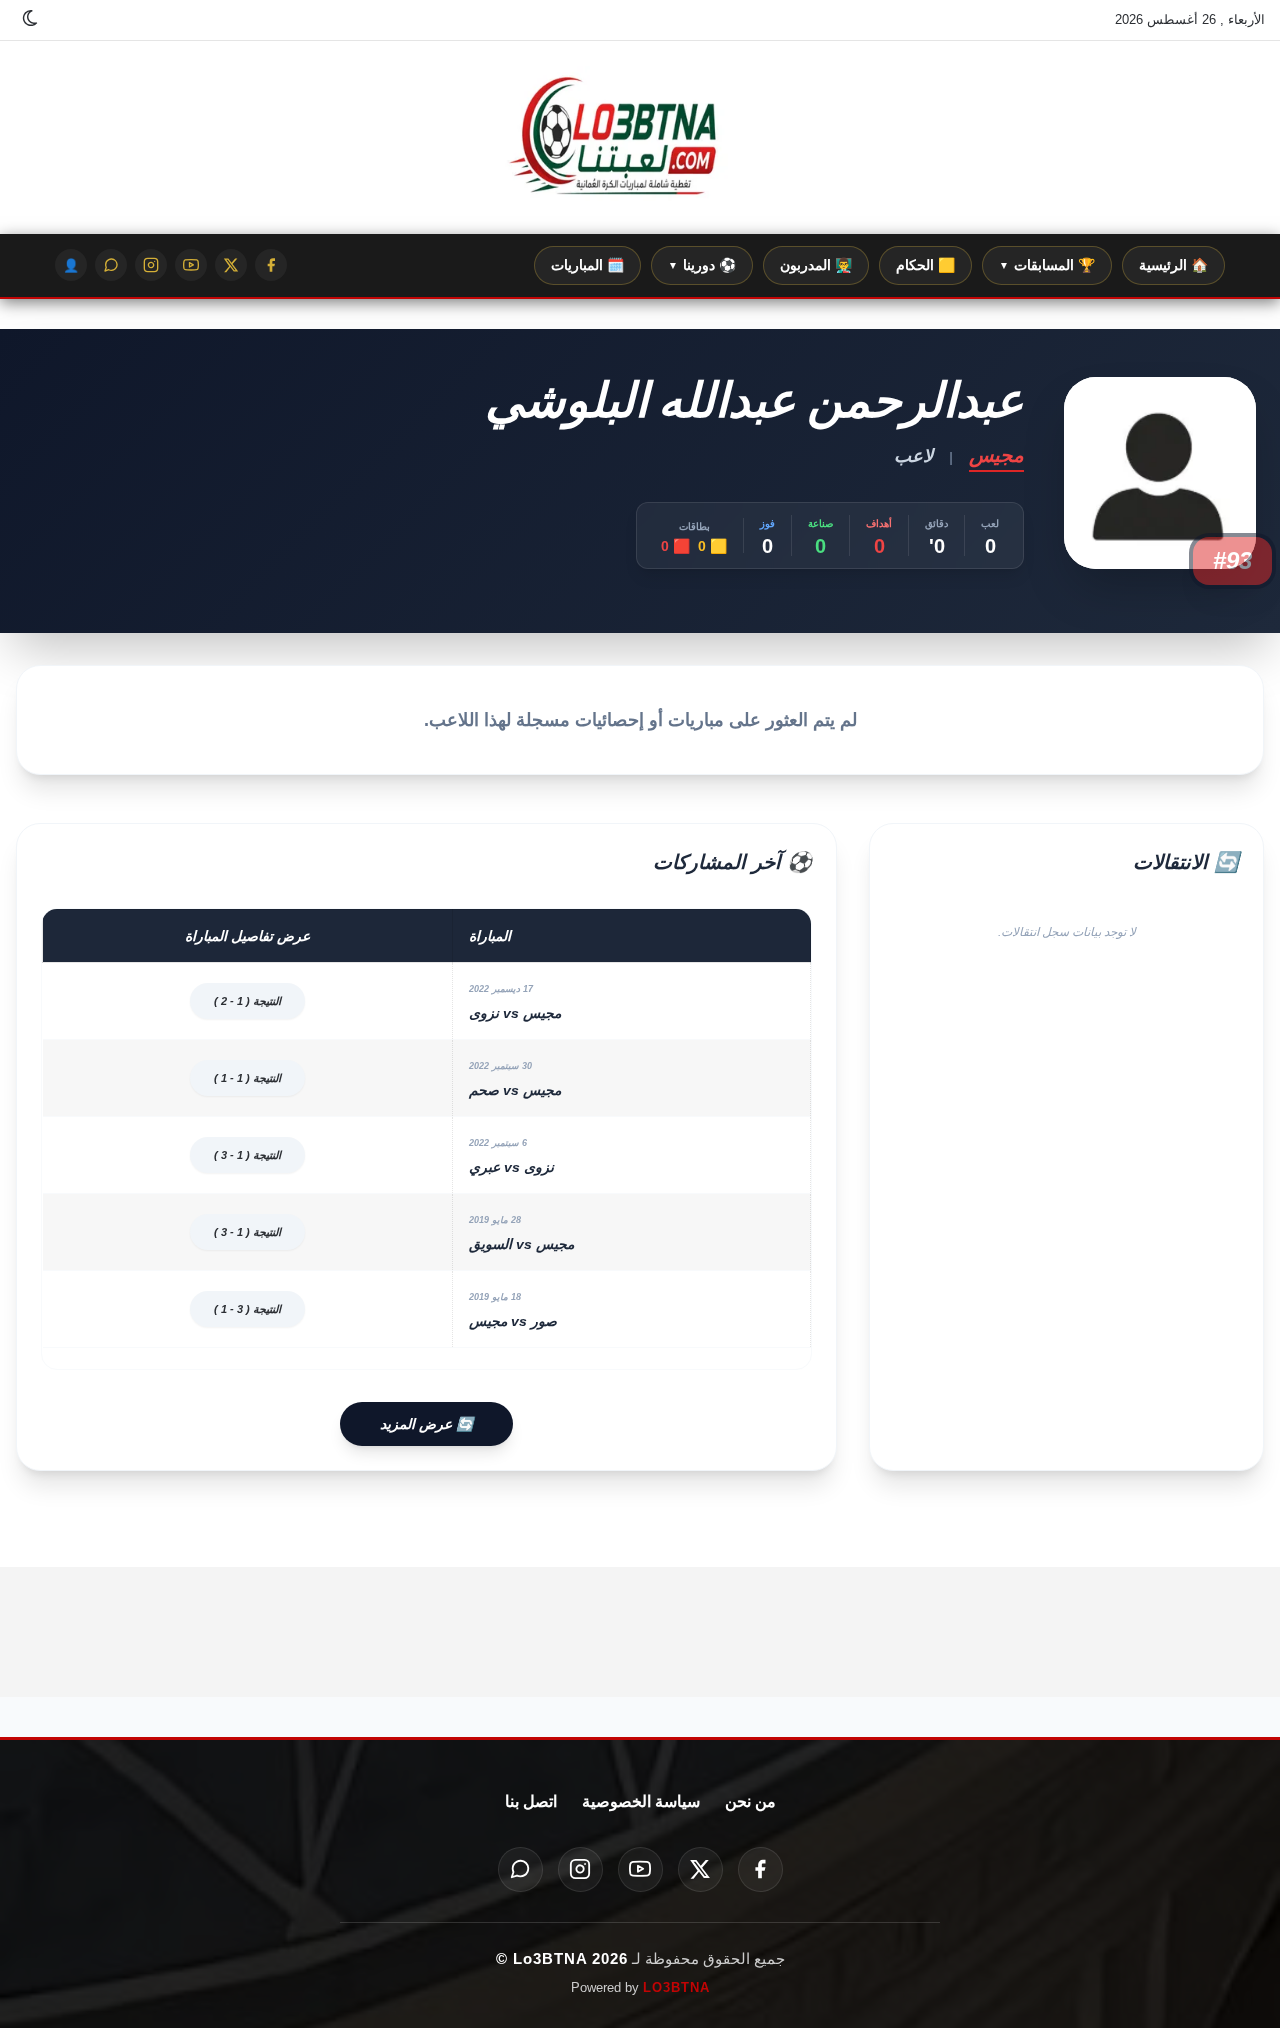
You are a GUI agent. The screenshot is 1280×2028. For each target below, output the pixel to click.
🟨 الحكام (925, 265)
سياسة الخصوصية (641, 1801)
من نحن (750, 1801)
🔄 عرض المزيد (426, 1424)
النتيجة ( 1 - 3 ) (247, 1155)
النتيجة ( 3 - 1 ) (247, 1309)
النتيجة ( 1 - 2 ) (247, 1001)
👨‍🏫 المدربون (816, 265)
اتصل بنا (531, 1801)
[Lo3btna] (640, 138)
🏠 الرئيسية (1173, 265)
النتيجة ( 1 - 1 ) (247, 1078)
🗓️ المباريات (587, 265)
